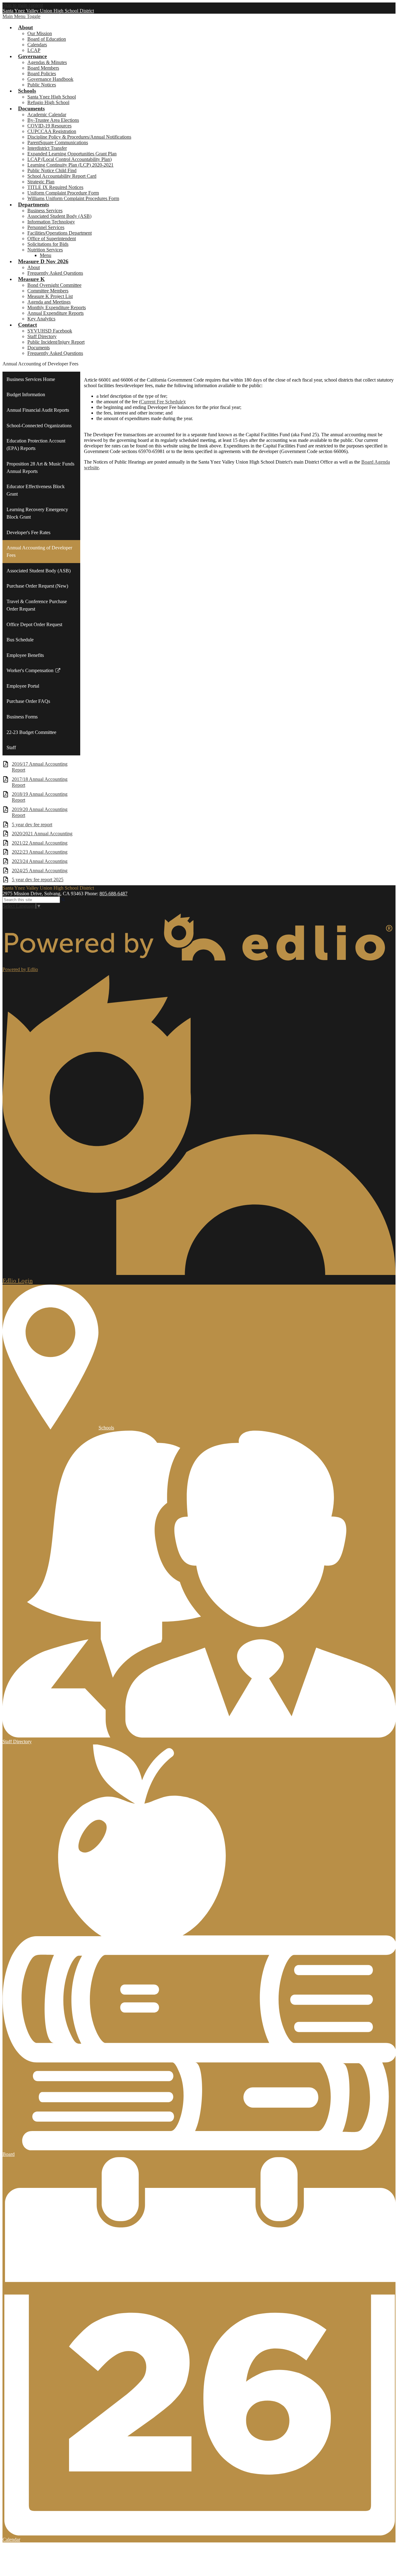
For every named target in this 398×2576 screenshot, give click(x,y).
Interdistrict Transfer (47, 148)
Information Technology (51, 222)
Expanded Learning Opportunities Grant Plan (72, 154)
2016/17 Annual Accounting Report (40, 767)
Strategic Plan (41, 182)
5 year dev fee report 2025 (38, 880)
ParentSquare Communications (58, 142)
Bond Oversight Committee (54, 285)
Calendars (37, 45)
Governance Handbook (50, 79)
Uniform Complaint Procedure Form (63, 193)
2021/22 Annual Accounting (40, 843)
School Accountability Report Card (62, 176)
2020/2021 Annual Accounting (42, 834)
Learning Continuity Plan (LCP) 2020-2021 (70, 165)
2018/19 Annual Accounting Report (40, 797)
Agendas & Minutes (47, 62)
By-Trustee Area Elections (53, 120)
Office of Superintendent (52, 238)
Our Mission (40, 33)
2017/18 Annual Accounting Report (40, 782)
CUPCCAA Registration (52, 131)
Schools (106, 1428)
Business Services (45, 211)
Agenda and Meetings (49, 302)
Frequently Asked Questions (55, 273)
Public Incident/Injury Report (56, 342)
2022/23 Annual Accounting (40, 852)
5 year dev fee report (32, 825)
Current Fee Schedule (162, 402)
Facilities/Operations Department (60, 233)
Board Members (43, 68)
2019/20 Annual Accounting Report (40, 812)
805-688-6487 (113, 894)
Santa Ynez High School (52, 97)
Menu (46, 255)
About (34, 267)
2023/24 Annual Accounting (40, 861)
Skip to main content (23, 5)
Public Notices (42, 85)
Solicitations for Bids (48, 244)
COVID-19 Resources (49, 126)
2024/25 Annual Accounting (40, 871)
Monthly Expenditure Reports (57, 307)
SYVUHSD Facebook (50, 331)
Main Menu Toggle (21, 16)
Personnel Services (46, 227)
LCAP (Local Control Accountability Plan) (69, 159)
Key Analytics (41, 319)
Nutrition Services (45, 250)
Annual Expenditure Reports (56, 313)
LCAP (34, 50)
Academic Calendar (47, 115)
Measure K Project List (50, 296)
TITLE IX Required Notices (55, 187)
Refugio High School (48, 102)
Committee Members (48, 291)
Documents (39, 348)
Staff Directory (42, 336)
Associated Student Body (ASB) (59, 216)
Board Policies (42, 73)
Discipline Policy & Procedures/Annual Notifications (79, 137)
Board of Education (47, 39)
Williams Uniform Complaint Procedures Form (73, 198)
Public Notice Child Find (52, 170)
